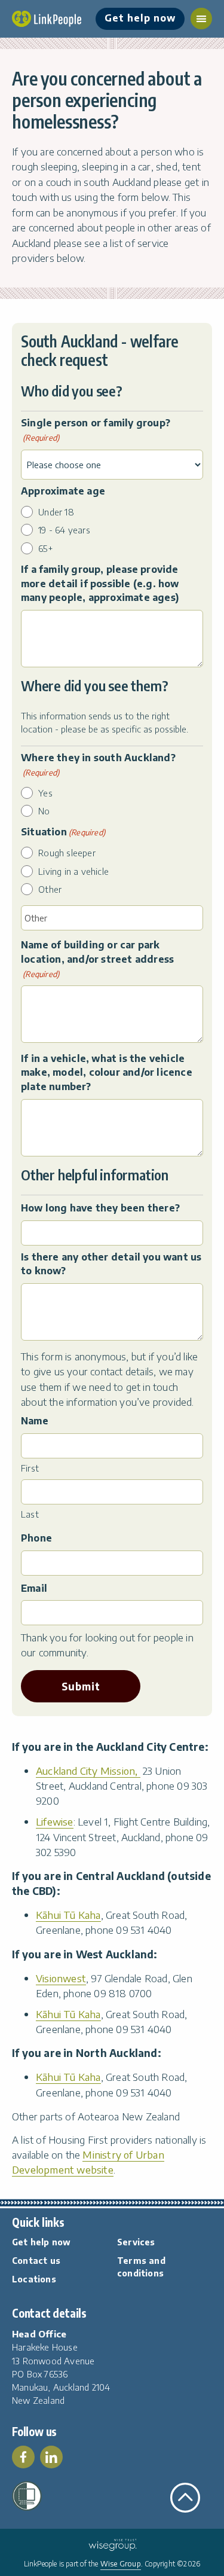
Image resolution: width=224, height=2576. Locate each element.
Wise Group (121, 2564)
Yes (45, 793)
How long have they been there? (100, 1208)
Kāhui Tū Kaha (68, 1915)
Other (50, 889)
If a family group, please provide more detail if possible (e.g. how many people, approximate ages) (100, 583)
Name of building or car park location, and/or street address (97, 959)
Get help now (140, 18)
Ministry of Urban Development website (88, 2162)
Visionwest (61, 1978)
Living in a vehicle (73, 871)
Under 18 (56, 512)
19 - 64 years (64, 530)
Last (30, 1514)
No (44, 811)
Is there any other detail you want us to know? (111, 1264)
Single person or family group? (96, 430)
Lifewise (55, 1821)
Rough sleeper (67, 853)
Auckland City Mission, (88, 1771)
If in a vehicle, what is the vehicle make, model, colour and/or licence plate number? (107, 1072)
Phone (36, 1538)
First (30, 1468)
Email (34, 1588)
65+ (46, 548)
